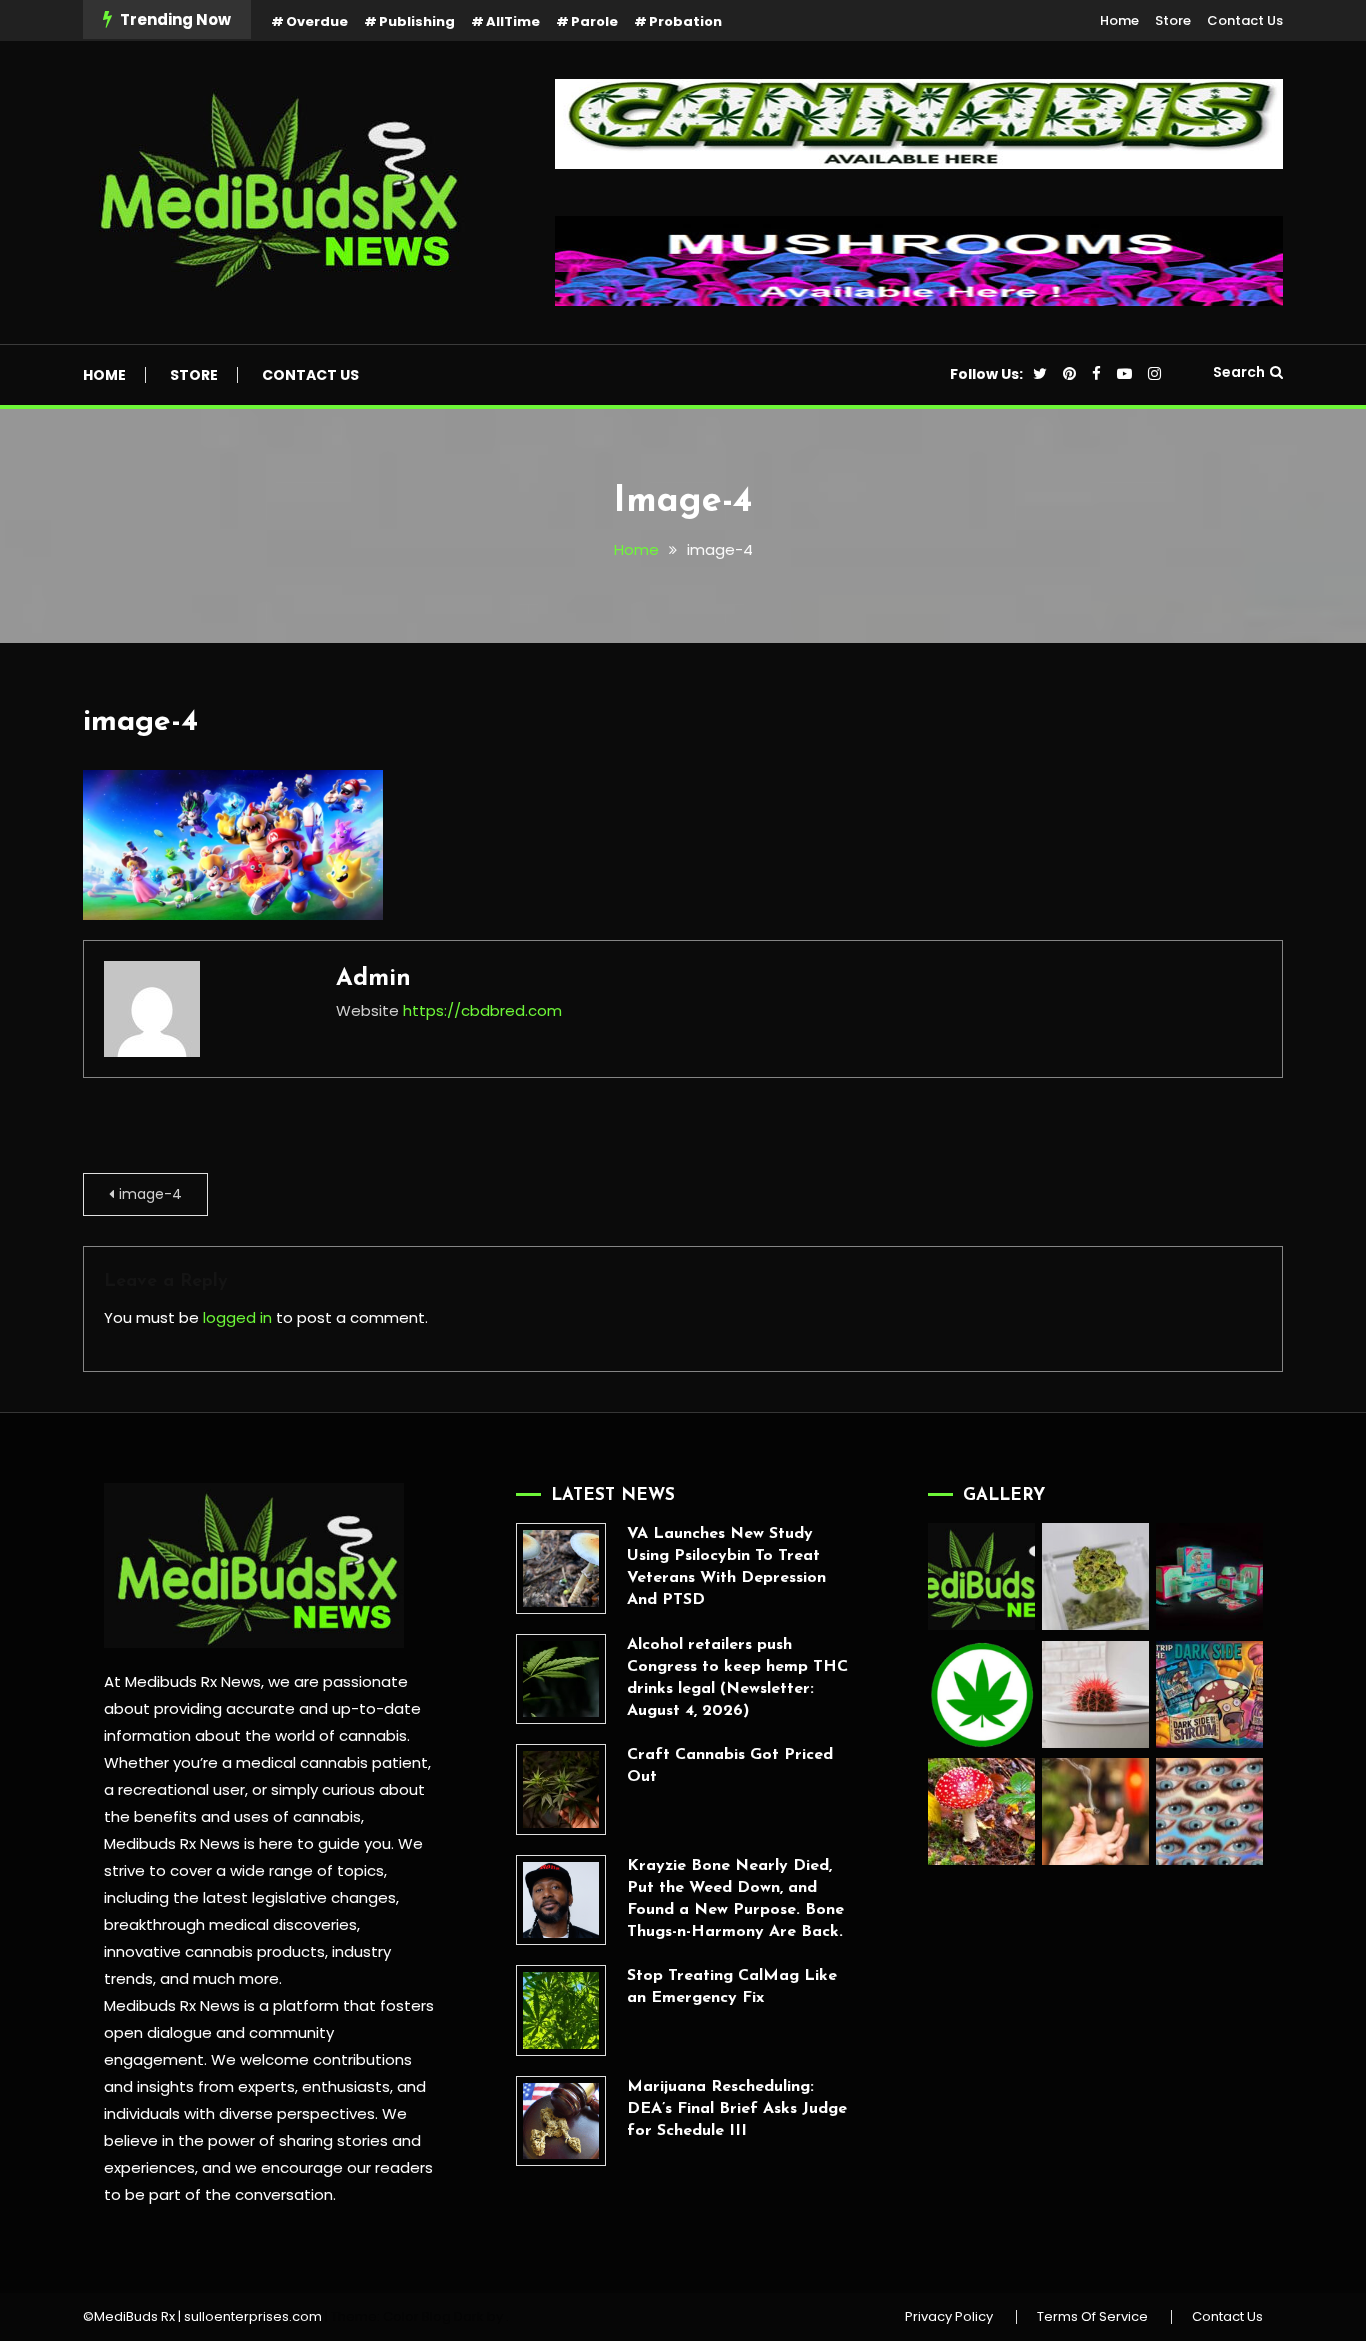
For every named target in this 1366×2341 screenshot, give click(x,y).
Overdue (317, 21)
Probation (685, 21)
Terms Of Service (1092, 2317)
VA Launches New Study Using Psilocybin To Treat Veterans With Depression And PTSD (726, 1567)
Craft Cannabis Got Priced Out (730, 1766)
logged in (237, 1317)
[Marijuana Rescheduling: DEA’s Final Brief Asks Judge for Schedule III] (561, 2121)
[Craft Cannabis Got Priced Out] (561, 1789)
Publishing (417, 21)
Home (1119, 20)
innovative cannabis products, (216, 1951)
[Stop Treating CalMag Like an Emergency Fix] (561, 2010)
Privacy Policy (949, 2317)
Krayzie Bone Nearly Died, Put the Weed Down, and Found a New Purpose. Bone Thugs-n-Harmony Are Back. (735, 1899)
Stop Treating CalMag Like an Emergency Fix (732, 1987)
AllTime (513, 21)
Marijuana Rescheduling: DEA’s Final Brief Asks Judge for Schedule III (737, 2109)
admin (373, 979)
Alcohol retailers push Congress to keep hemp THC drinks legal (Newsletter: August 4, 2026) (737, 1678)
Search (1239, 372)
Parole (594, 21)
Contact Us (1245, 20)
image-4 (140, 722)
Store (1173, 20)
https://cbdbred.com (482, 1010)
